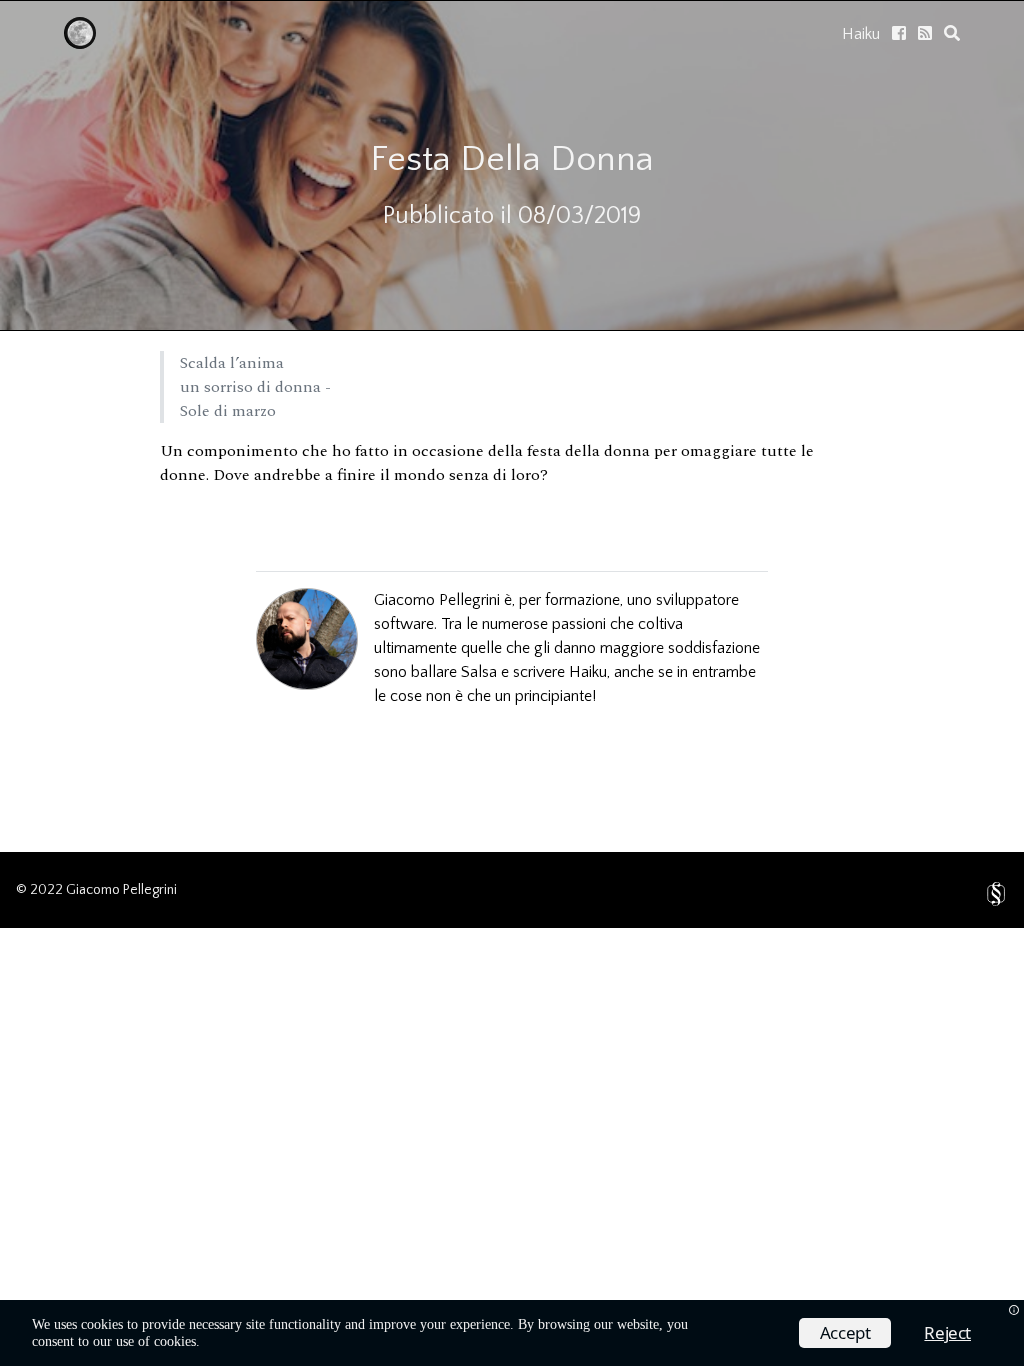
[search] (952, 33)
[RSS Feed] (925, 33)
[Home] (80, 44)
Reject (947, 1332)
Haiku (861, 34)
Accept (845, 1332)
